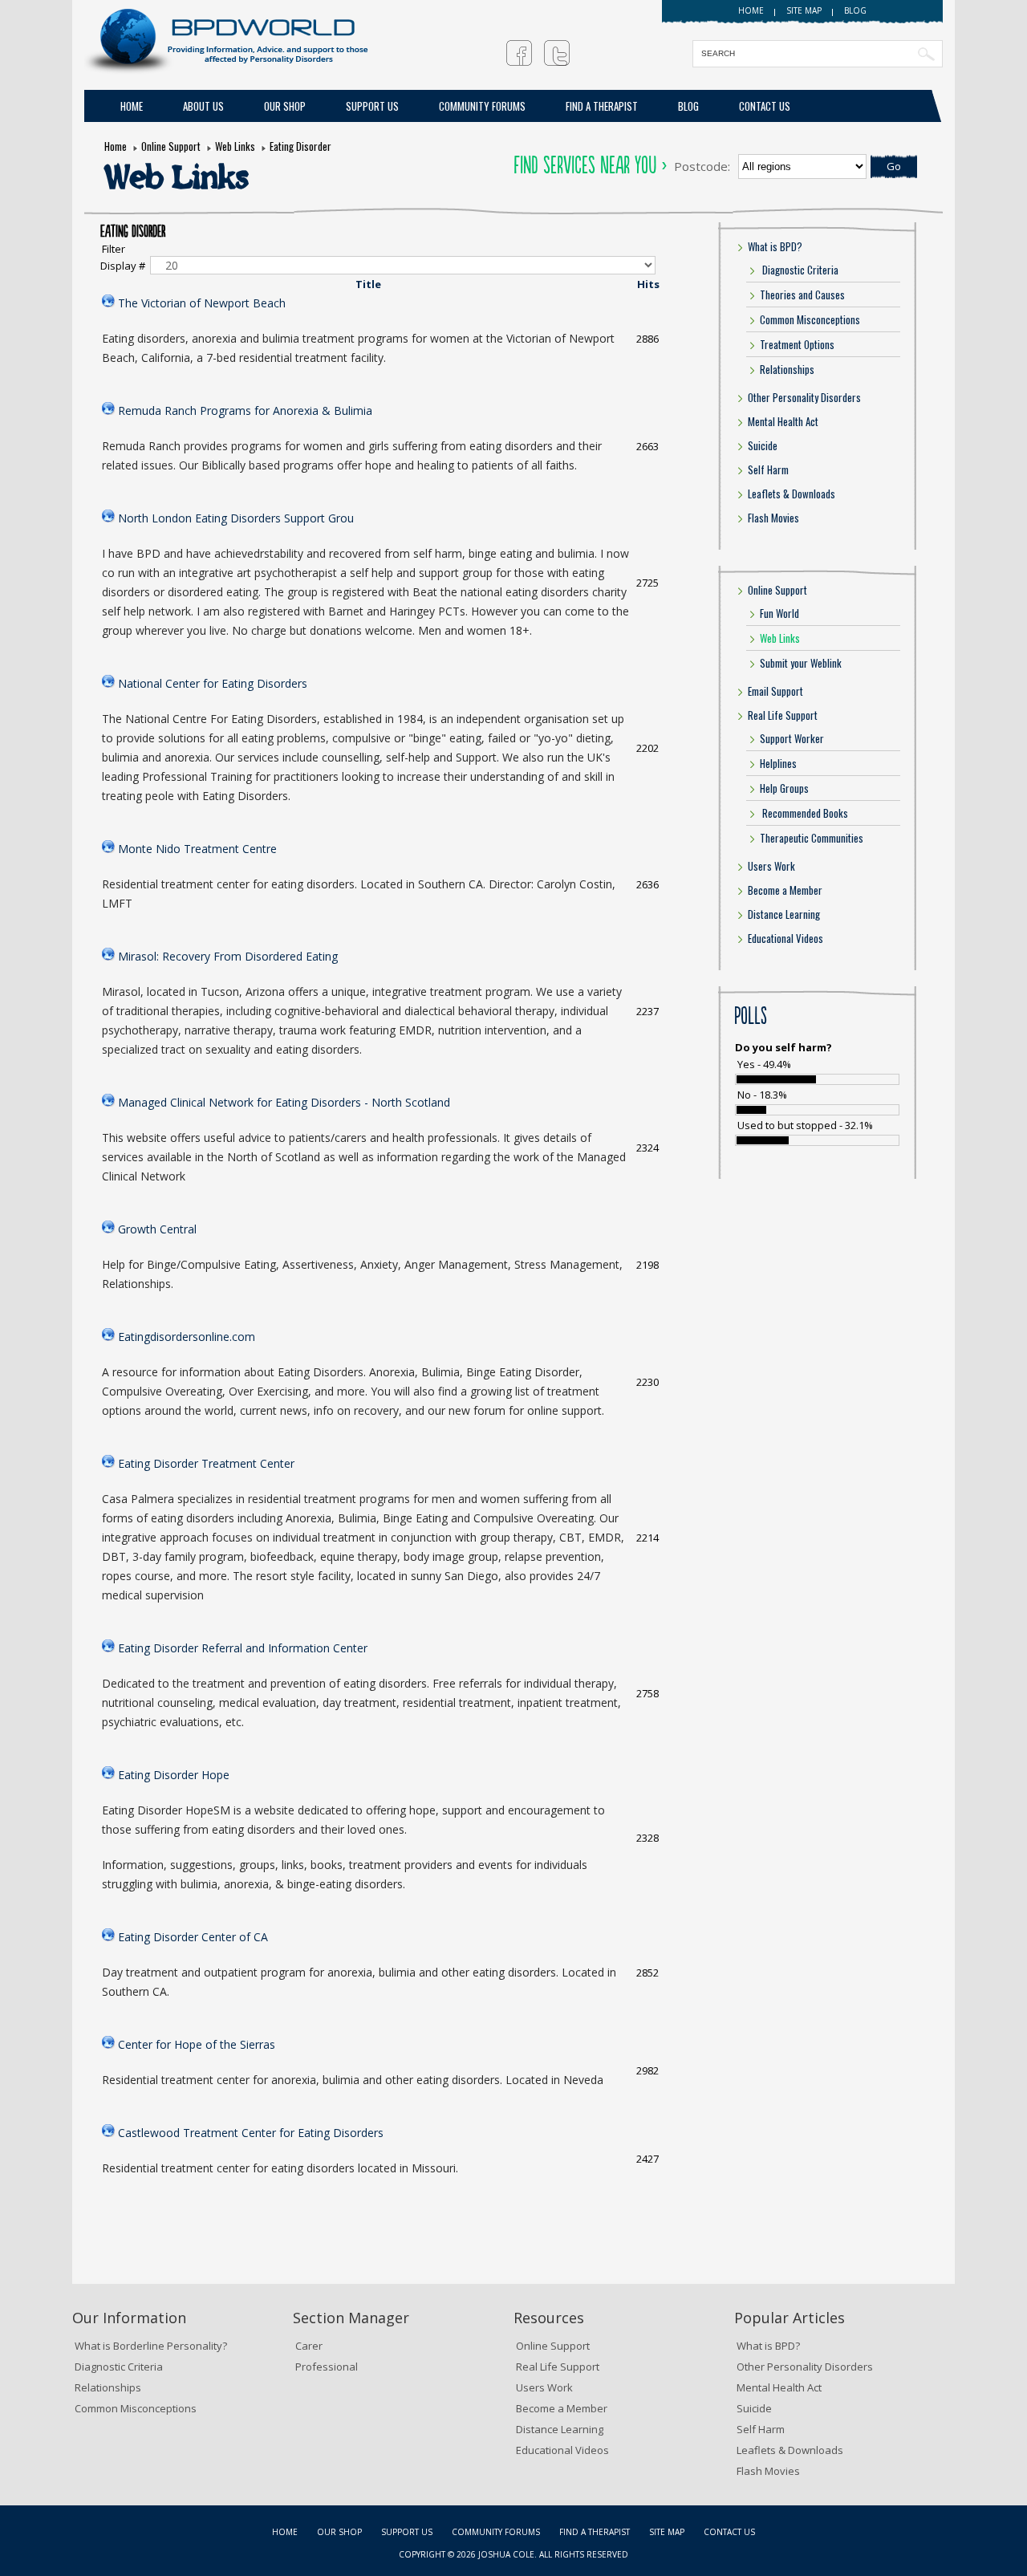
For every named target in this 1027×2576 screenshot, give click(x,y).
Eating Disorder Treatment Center (206, 1463)
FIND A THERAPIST (602, 106)
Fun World (779, 613)
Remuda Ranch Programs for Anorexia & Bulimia (245, 410)
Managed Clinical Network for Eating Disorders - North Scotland (284, 1102)
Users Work (771, 866)
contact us (729, 2532)
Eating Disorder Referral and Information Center (243, 1648)
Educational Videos (785, 938)
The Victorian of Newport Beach (202, 303)
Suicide (763, 445)
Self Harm (768, 469)
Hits (648, 284)
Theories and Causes (802, 295)
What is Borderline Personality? (151, 2346)
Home (751, 10)
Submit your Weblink (801, 663)
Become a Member (785, 890)
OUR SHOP (339, 2532)
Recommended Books (804, 813)
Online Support (171, 146)
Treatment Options (797, 344)
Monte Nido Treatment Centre (197, 849)
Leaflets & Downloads (792, 494)
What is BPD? (775, 246)
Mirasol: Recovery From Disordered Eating (228, 956)
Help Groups (784, 788)
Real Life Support (783, 715)
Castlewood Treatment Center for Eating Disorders (251, 2133)
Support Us (372, 106)
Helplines (778, 763)
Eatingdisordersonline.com (187, 1337)
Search (926, 54)
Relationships (787, 369)
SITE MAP (804, 10)
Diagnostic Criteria (799, 270)
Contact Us (765, 106)
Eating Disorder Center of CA (193, 1937)
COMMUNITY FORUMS (482, 106)
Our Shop (285, 106)
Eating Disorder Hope (174, 1775)
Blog (855, 10)
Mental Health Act (783, 421)
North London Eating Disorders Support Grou (236, 518)
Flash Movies (773, 518)
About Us (203, 106)
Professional (327, 2367)
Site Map (667, 2532)
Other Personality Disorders (804, 397)
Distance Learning (784, 914)
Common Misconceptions (810, 319)
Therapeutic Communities (812, 838)
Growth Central (157, 1229)
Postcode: (702, 166)
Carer (309, 2346)
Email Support (775, 691)
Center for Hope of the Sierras (197, 2044)
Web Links (235, 146)
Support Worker (792, 738)
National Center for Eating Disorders (213, 683)
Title (368, 284)
